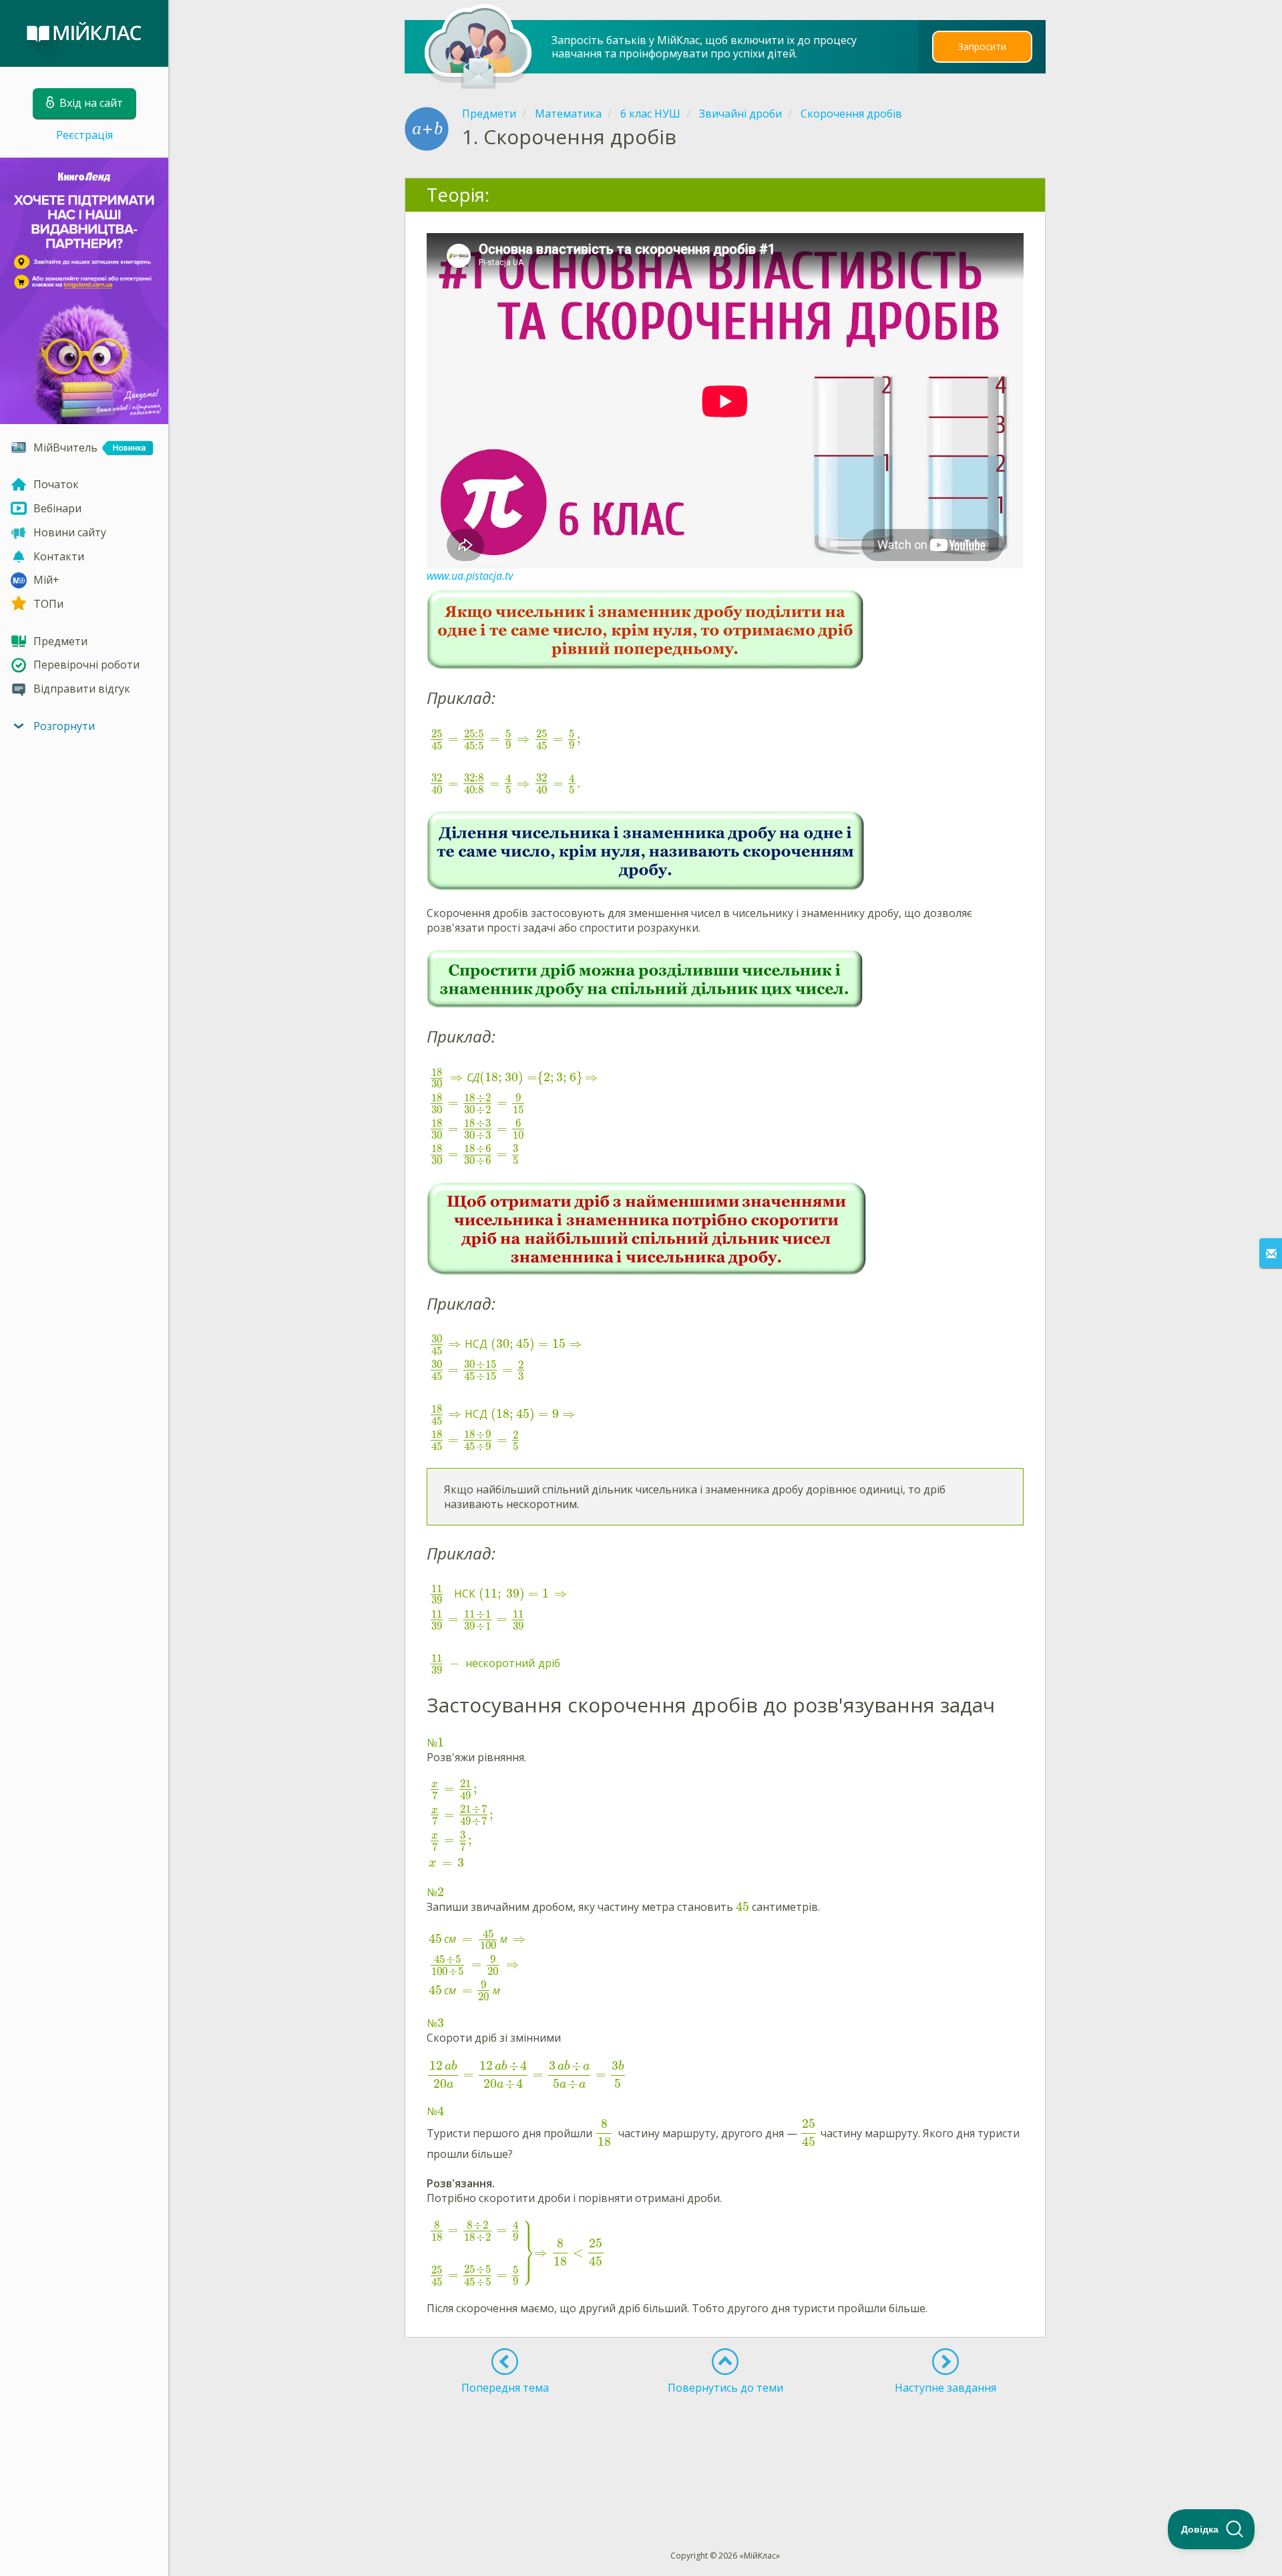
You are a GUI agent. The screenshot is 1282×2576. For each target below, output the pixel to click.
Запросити (982, 46)
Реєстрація (84, 135)
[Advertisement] (726, 2448)
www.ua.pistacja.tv (470, 576)
